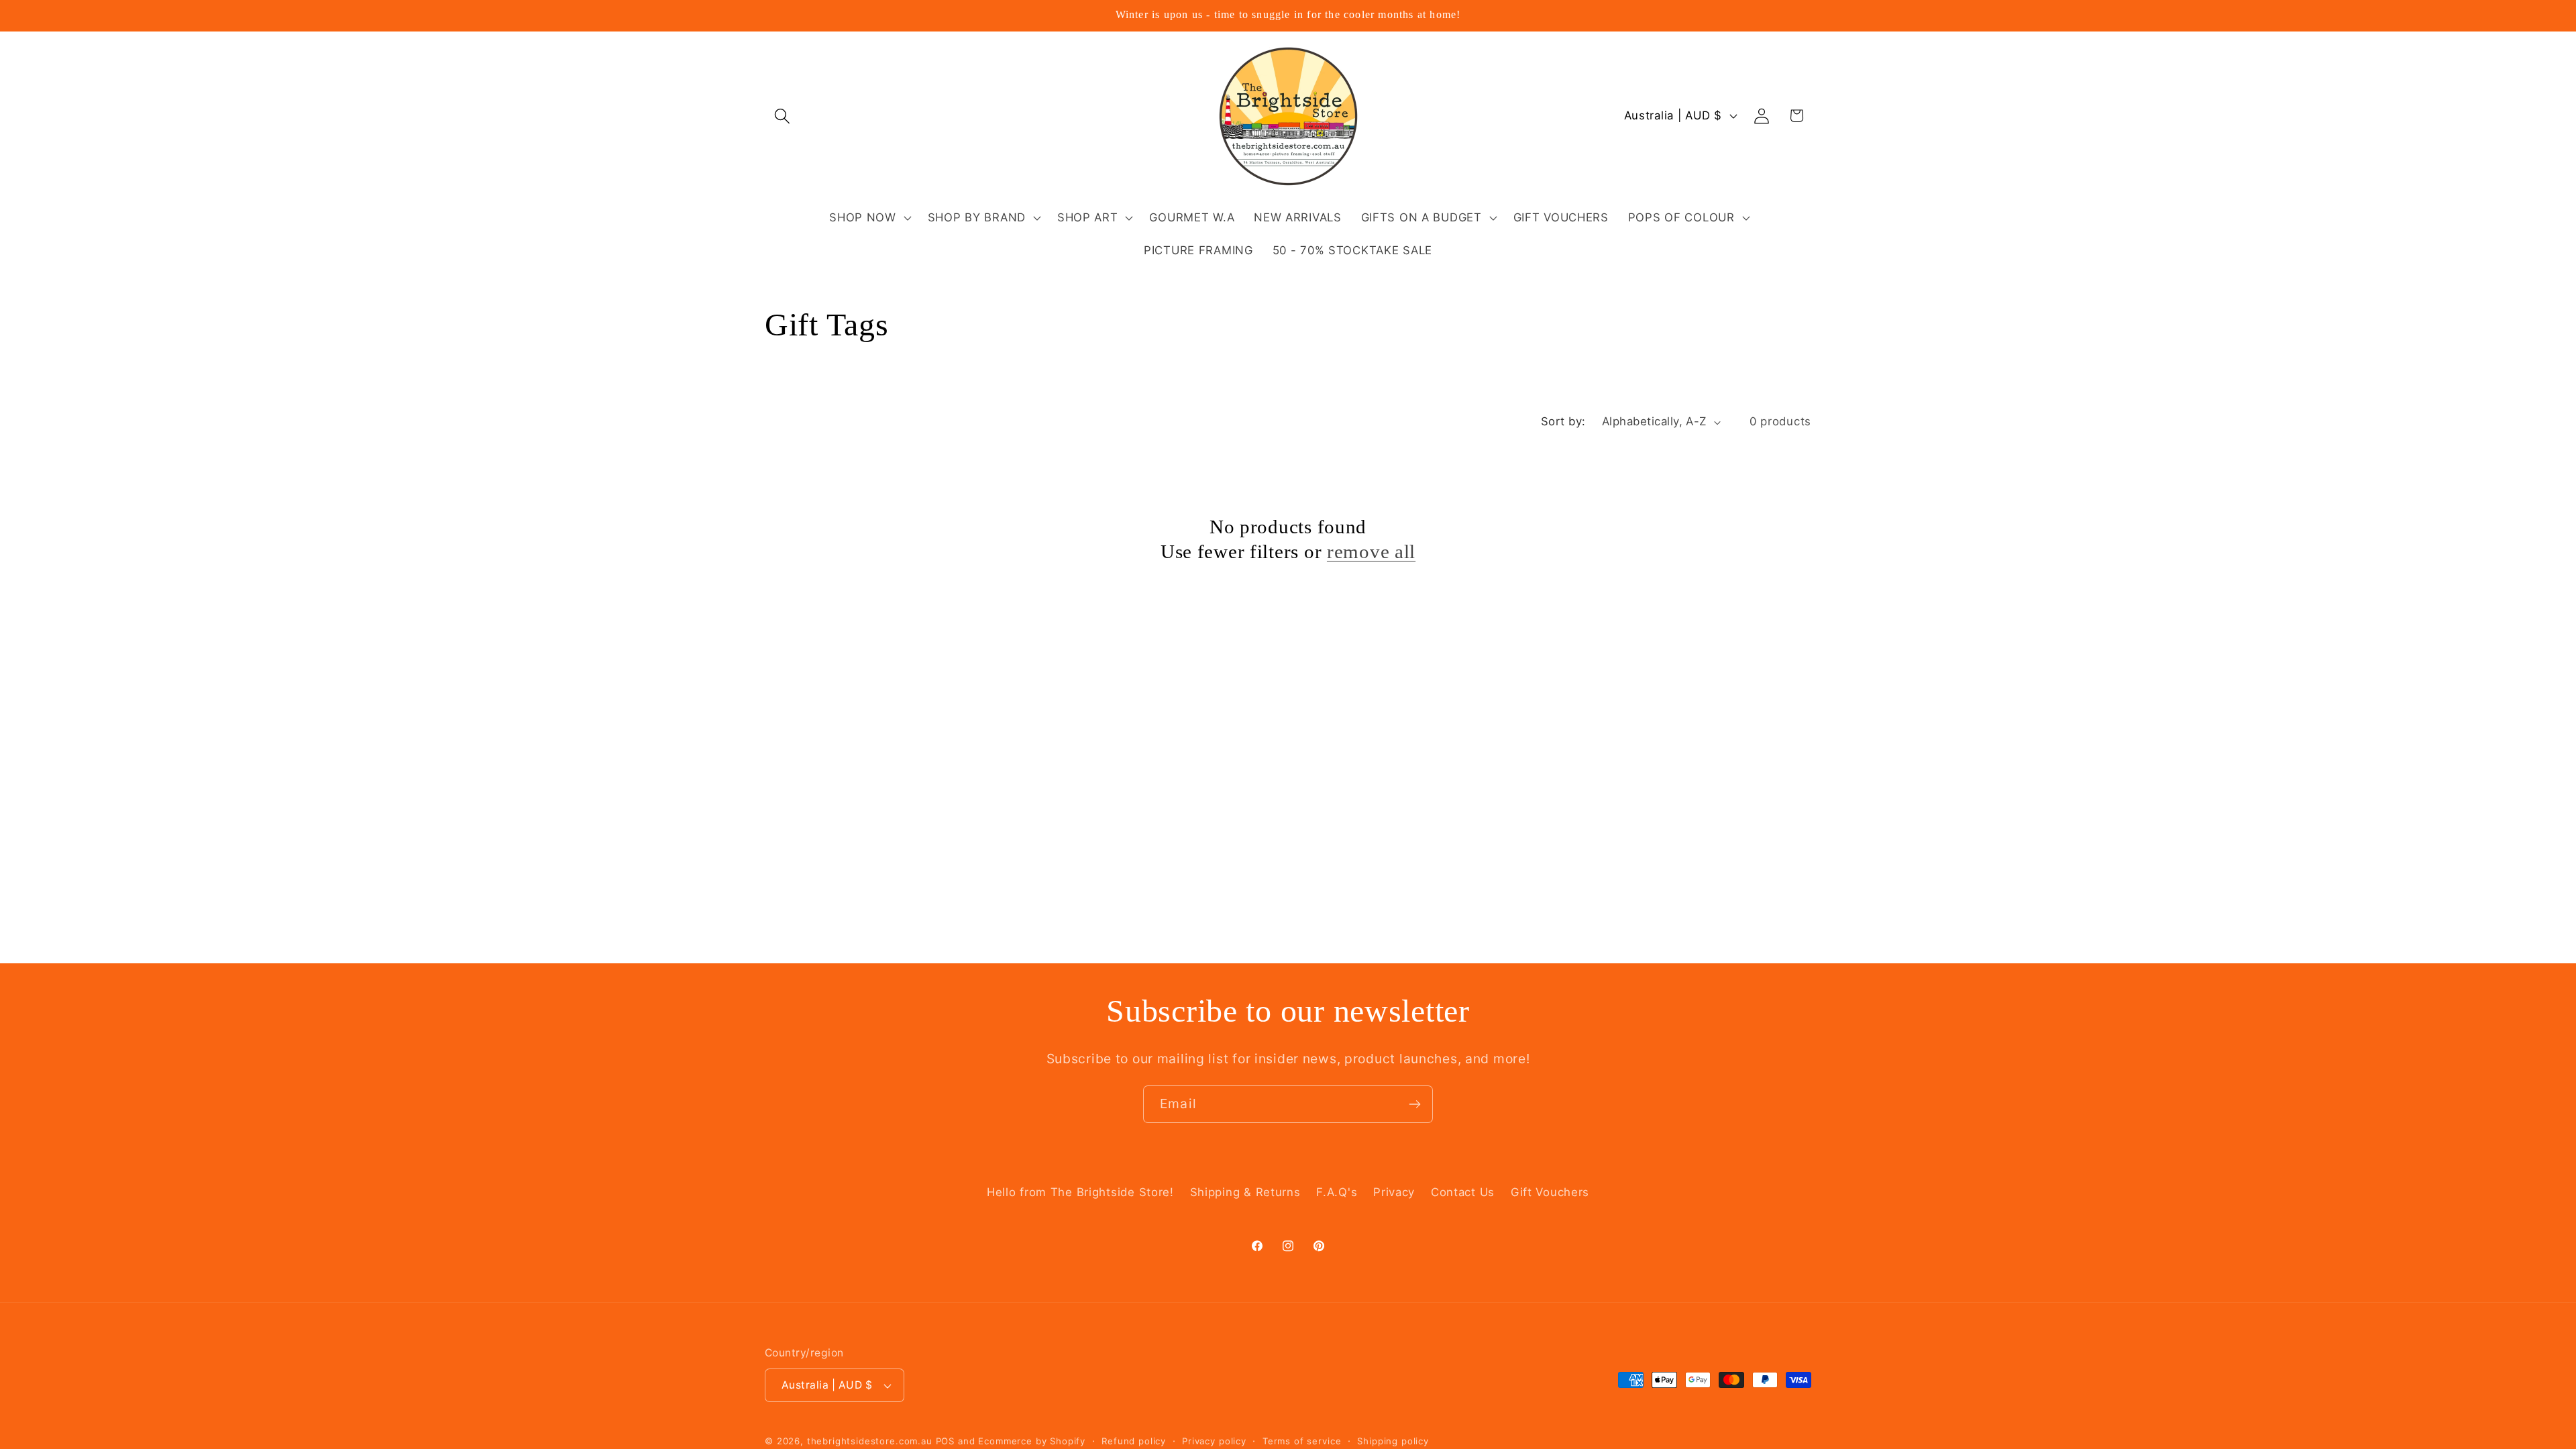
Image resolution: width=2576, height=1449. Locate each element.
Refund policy (1134, 1441)
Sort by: (1563, 421)
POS (946, 1441)
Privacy (1394, 1192)
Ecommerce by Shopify (1032, 1441)
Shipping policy (1393, 1441)
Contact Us (1463, 1192)
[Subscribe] (1414, 1104)
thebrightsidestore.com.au (870, 1441)
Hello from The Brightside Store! (1080, 1192)
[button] (783, 116)
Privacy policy (1214, 1441)
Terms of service (1302, 1441)
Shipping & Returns (1245, 1192)
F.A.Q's (1337, 1192)
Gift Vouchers (1550, 1192)
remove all (1371, 551)
